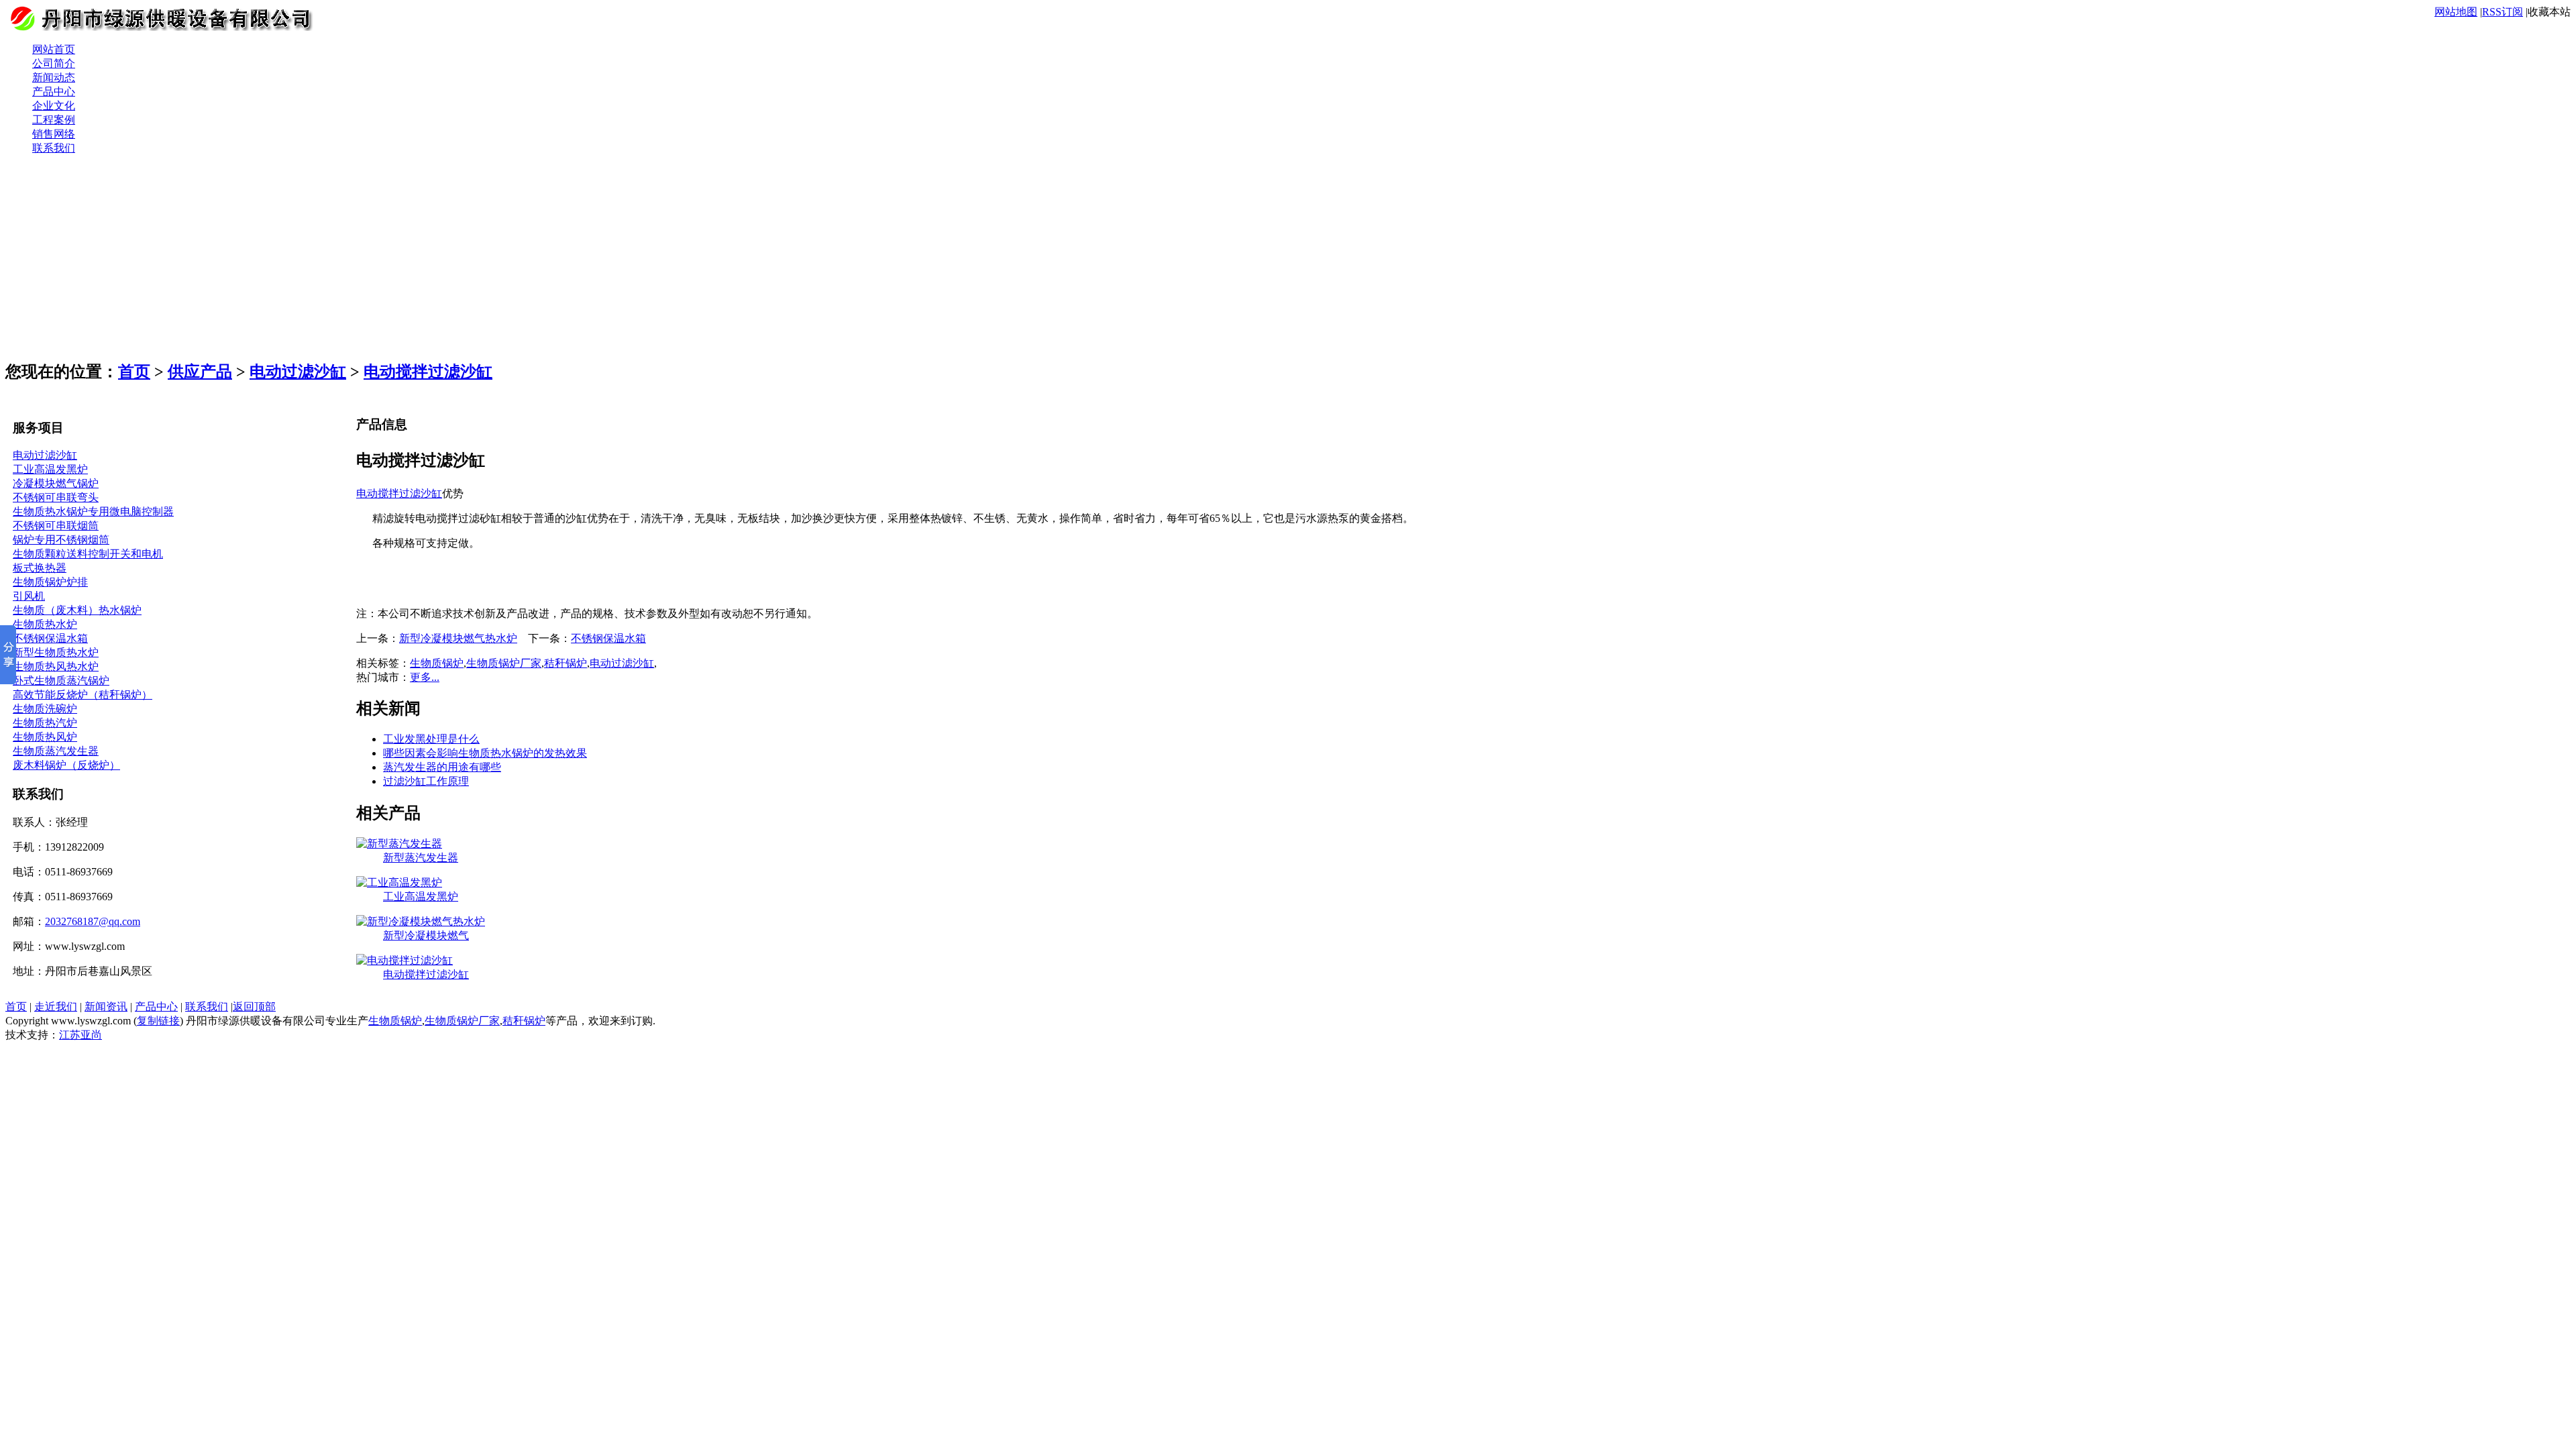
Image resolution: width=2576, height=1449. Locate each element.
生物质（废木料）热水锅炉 (77, 610)
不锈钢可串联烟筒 (56, 526)
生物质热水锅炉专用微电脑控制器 (93, 512)
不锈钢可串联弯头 (56, 497)
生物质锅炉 (437, 663)
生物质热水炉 (45, 624)
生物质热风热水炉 (56, 666)
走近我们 (56, 1007)
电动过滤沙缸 (298, 372)
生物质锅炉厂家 (504, 663)
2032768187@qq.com (93, 921)
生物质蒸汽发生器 (56, 751)
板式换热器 (40, 568)
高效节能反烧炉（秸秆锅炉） (83, 695)
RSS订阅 (2503, 12)
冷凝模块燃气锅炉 (56, 483)
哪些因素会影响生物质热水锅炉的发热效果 (485, 753)
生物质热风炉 (45, 737)
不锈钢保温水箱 (50, 638)
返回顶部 (254, 1007)
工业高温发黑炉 (50, 469)
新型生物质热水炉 (56, 652)
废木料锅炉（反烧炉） (66, 765)
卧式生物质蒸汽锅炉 (61, 681)
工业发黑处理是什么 (431, 739)
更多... (425, 677)
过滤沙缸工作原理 (426, 781)
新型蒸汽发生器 (421, 858)
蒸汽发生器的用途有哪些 (442, 767)
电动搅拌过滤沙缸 (428, 372)
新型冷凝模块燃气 (426, 935)
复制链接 (158, 1021)
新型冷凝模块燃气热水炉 (458, 638)
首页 (134, 372)
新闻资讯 (106, 1007)
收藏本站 (2549, 12)
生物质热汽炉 (45, 723)
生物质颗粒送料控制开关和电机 (88, 554)
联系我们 (207, 1007)
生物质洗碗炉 (45, 709)
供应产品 (200, 372)
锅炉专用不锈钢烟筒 (61, 540)
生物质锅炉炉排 (50, 582)
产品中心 (156, 1007)
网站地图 (2456, 12)
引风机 (29, 596)
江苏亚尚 (80, 1035)
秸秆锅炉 (566, 663)
